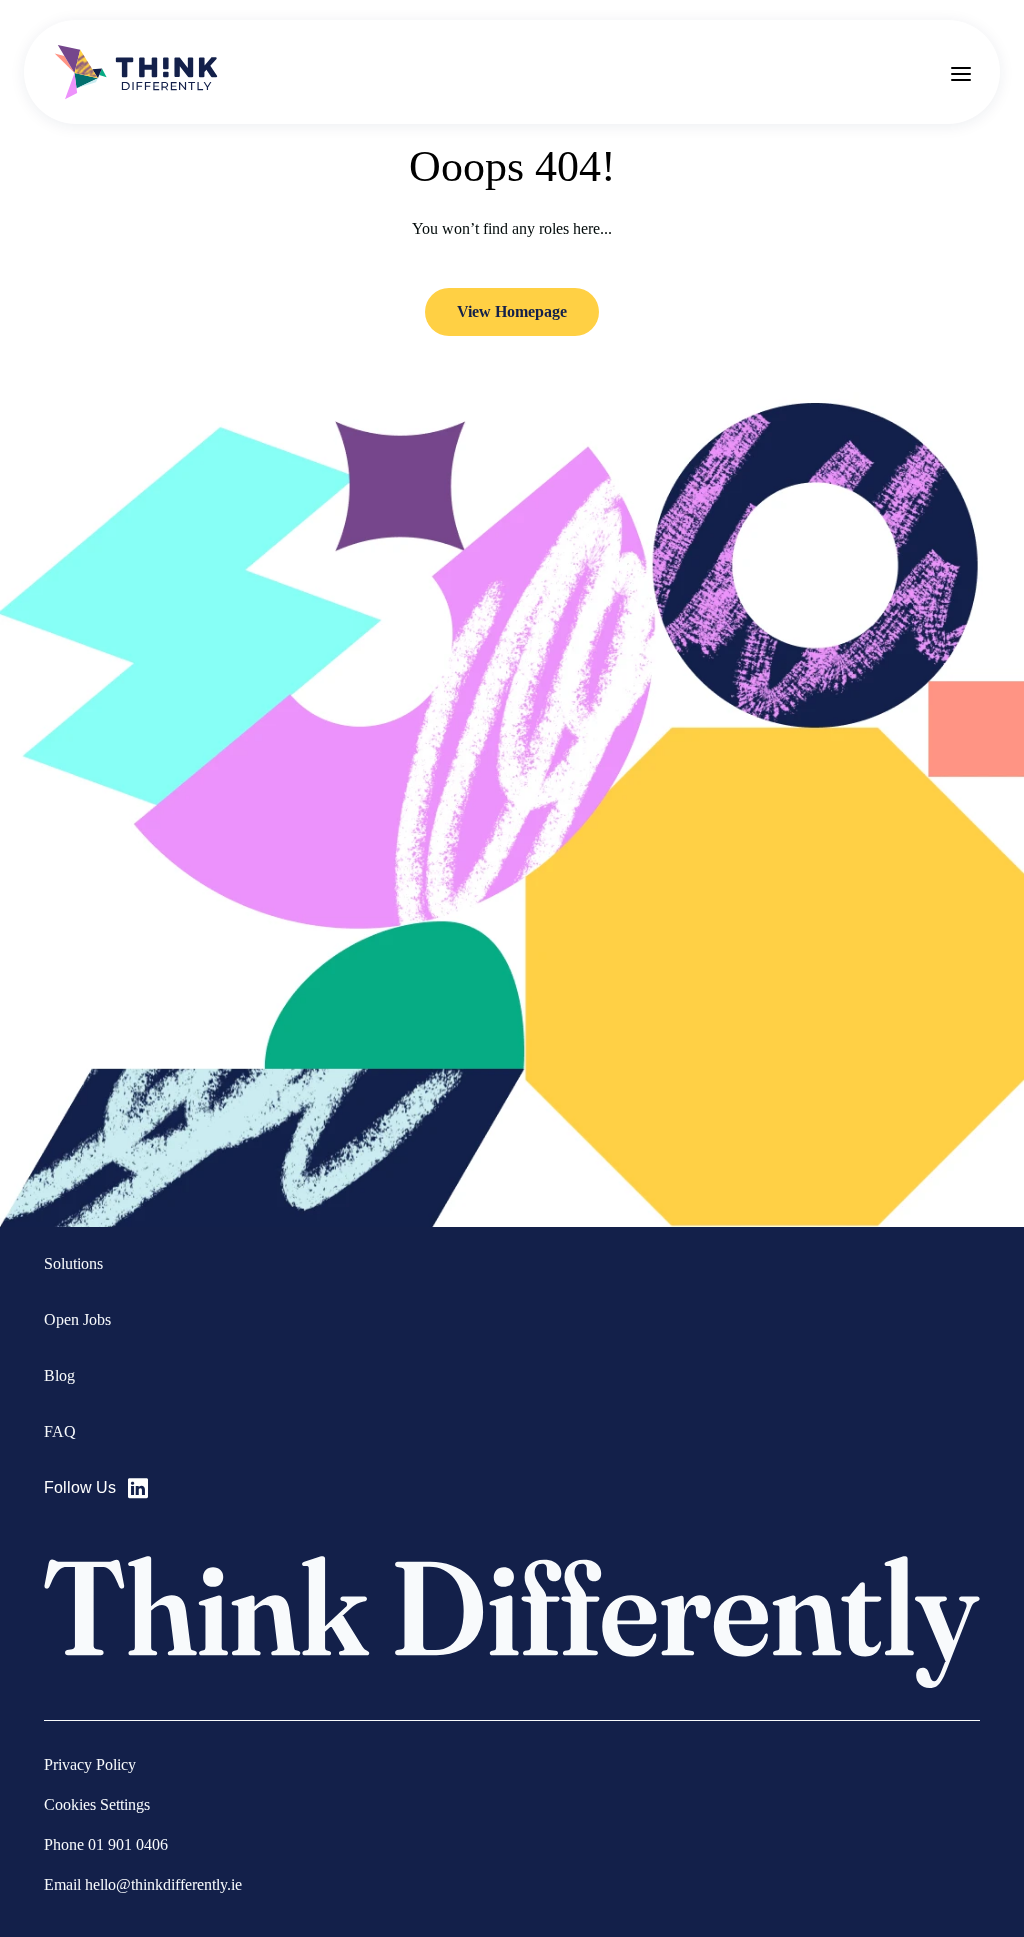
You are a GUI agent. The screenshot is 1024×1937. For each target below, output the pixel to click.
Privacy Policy (90, 1764)
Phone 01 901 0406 (106, 1844)
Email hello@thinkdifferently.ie (143, 1884)
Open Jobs (77, 1319)
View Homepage (512, 311)
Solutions (73, 1263)
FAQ (60, 1431)
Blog (59, 1375)
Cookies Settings (97, 1804)
